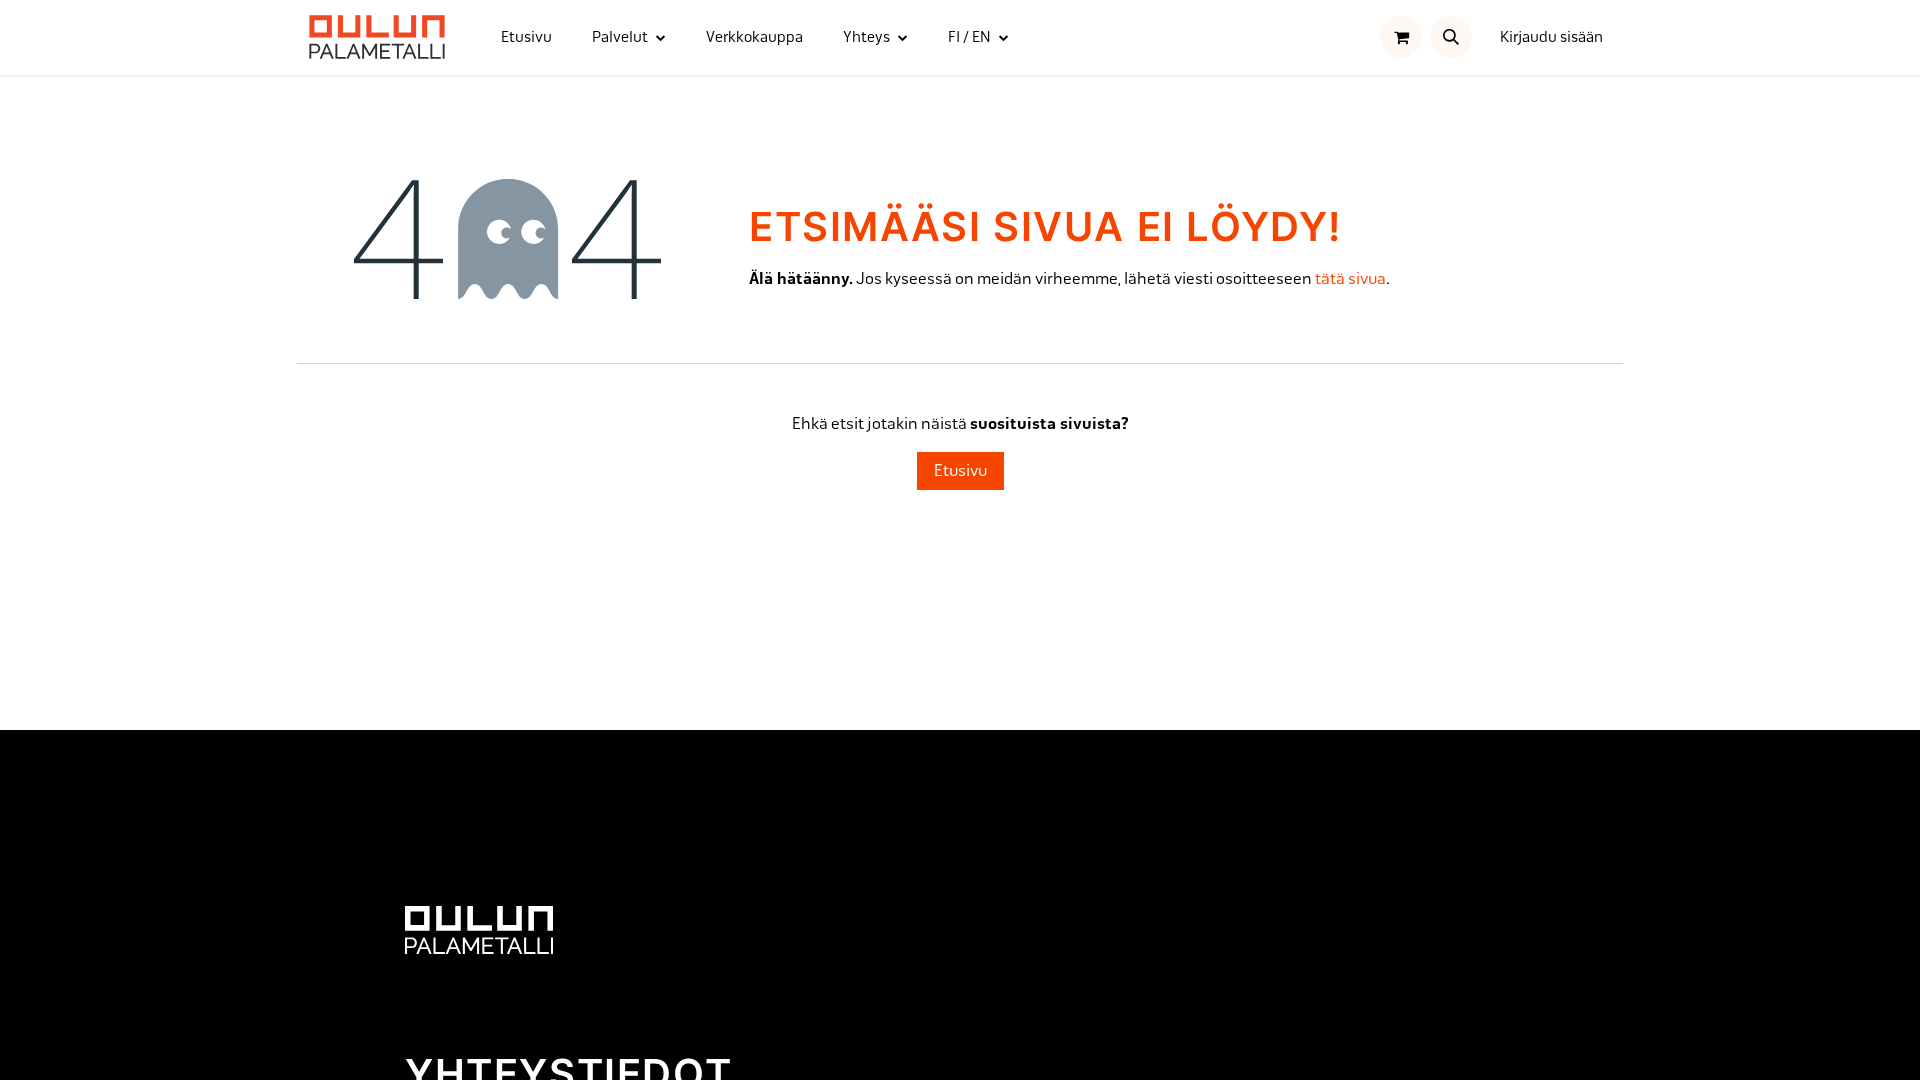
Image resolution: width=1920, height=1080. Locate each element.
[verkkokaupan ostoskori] (1401, 37)
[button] (1451, 37)
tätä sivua (1350, 278)
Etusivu (960, 470)
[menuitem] (526, 37)
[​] (479, 928)
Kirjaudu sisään (1551, 37)
